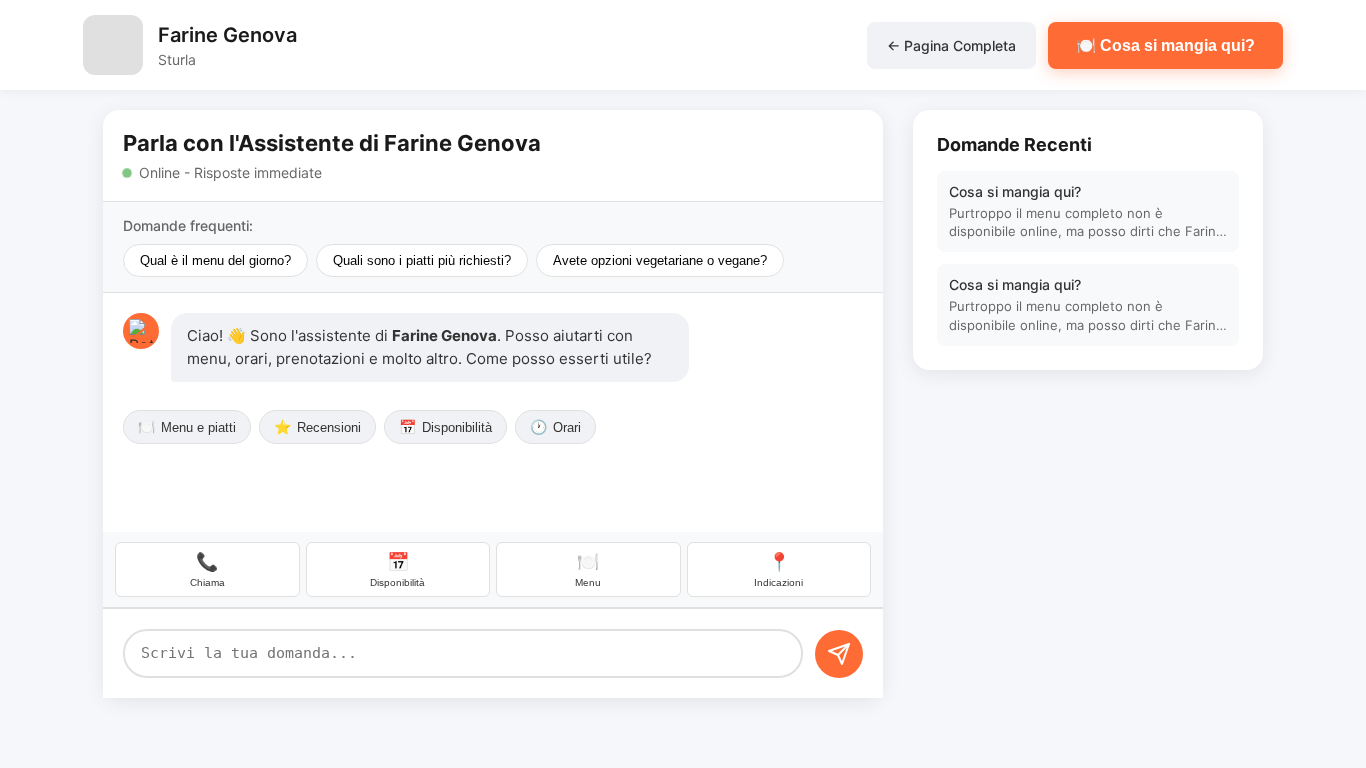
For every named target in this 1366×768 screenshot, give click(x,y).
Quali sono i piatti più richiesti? (422, 260)
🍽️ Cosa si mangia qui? (1165, 45)
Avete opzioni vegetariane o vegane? (660, 260)
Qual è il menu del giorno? (215, 260)
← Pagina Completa (951, 45)
